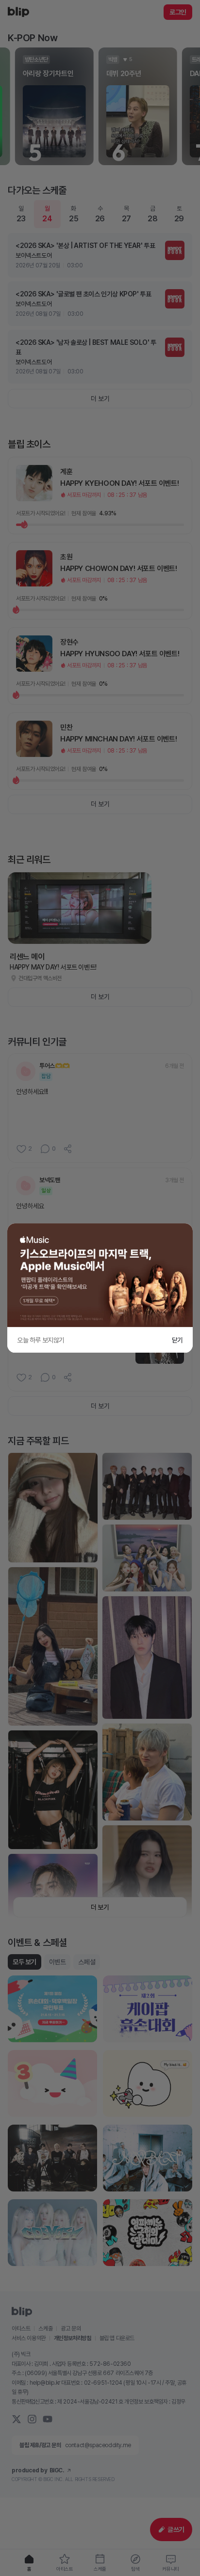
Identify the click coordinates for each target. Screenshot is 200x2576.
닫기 (177, 1340)
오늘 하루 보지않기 (41, 1340)
